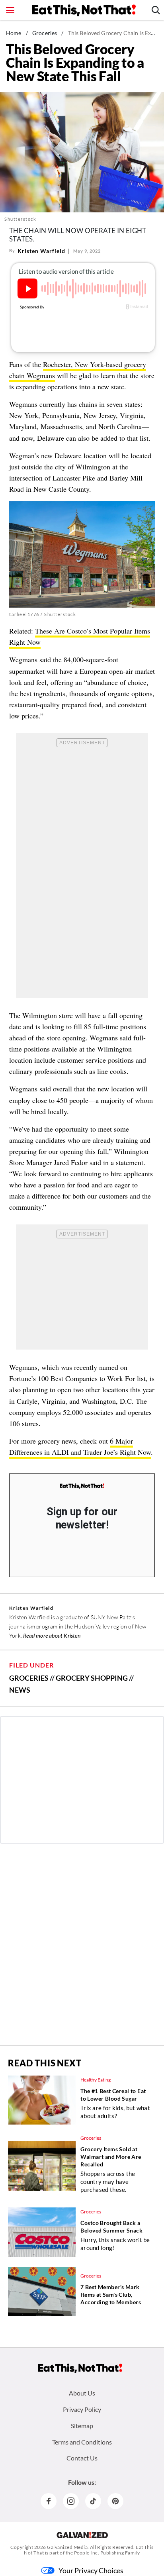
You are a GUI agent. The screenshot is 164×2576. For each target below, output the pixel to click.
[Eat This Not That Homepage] (84, 10)
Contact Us (82, 2458)
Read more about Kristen (52, 1635)
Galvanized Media (67, 2547)
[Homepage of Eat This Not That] (80, 2368)
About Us (82, 2393)
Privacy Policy (82, 2409)
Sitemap (82, 2426)
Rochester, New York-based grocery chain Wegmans (78, 370)
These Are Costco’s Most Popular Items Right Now (80, 636)
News (20, 1690)
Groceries (45, 33)
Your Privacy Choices (91, 2570)
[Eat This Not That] (82, 1486)
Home (14, 33)
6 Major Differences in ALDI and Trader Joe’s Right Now (80, 1446)
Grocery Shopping (92, 1678)
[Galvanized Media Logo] (82, 2535)
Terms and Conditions (82, 2442)
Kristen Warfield (41, 251)
